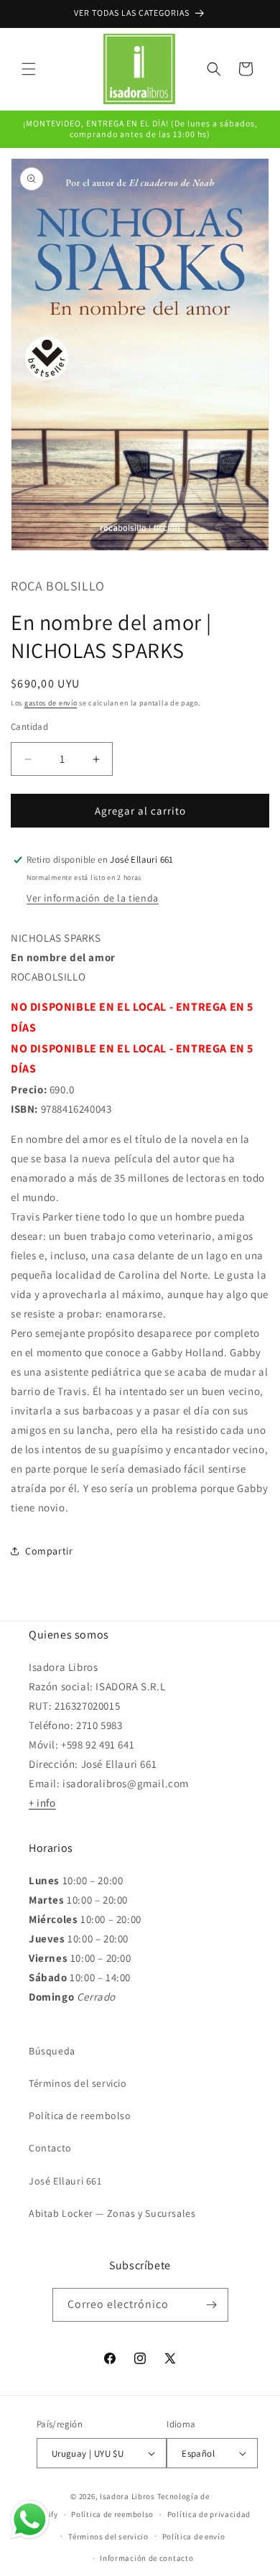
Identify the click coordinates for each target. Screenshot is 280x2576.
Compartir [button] (49, 1551)
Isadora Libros (127, 2496)
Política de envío (194, 2536)
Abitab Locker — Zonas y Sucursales (112, 2213)
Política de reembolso (80, 2116)
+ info (42, 1803)
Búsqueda (52, 2051)
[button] (29, 69)
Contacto (50, 2148)
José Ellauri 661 (65, 2181)
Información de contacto (146, 2558)
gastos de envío (51, 703)
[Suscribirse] (212, 2305)
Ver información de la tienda (93, 898)
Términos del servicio (78, 2083)
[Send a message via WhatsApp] (30, 2520)
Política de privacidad (209, 2514)
